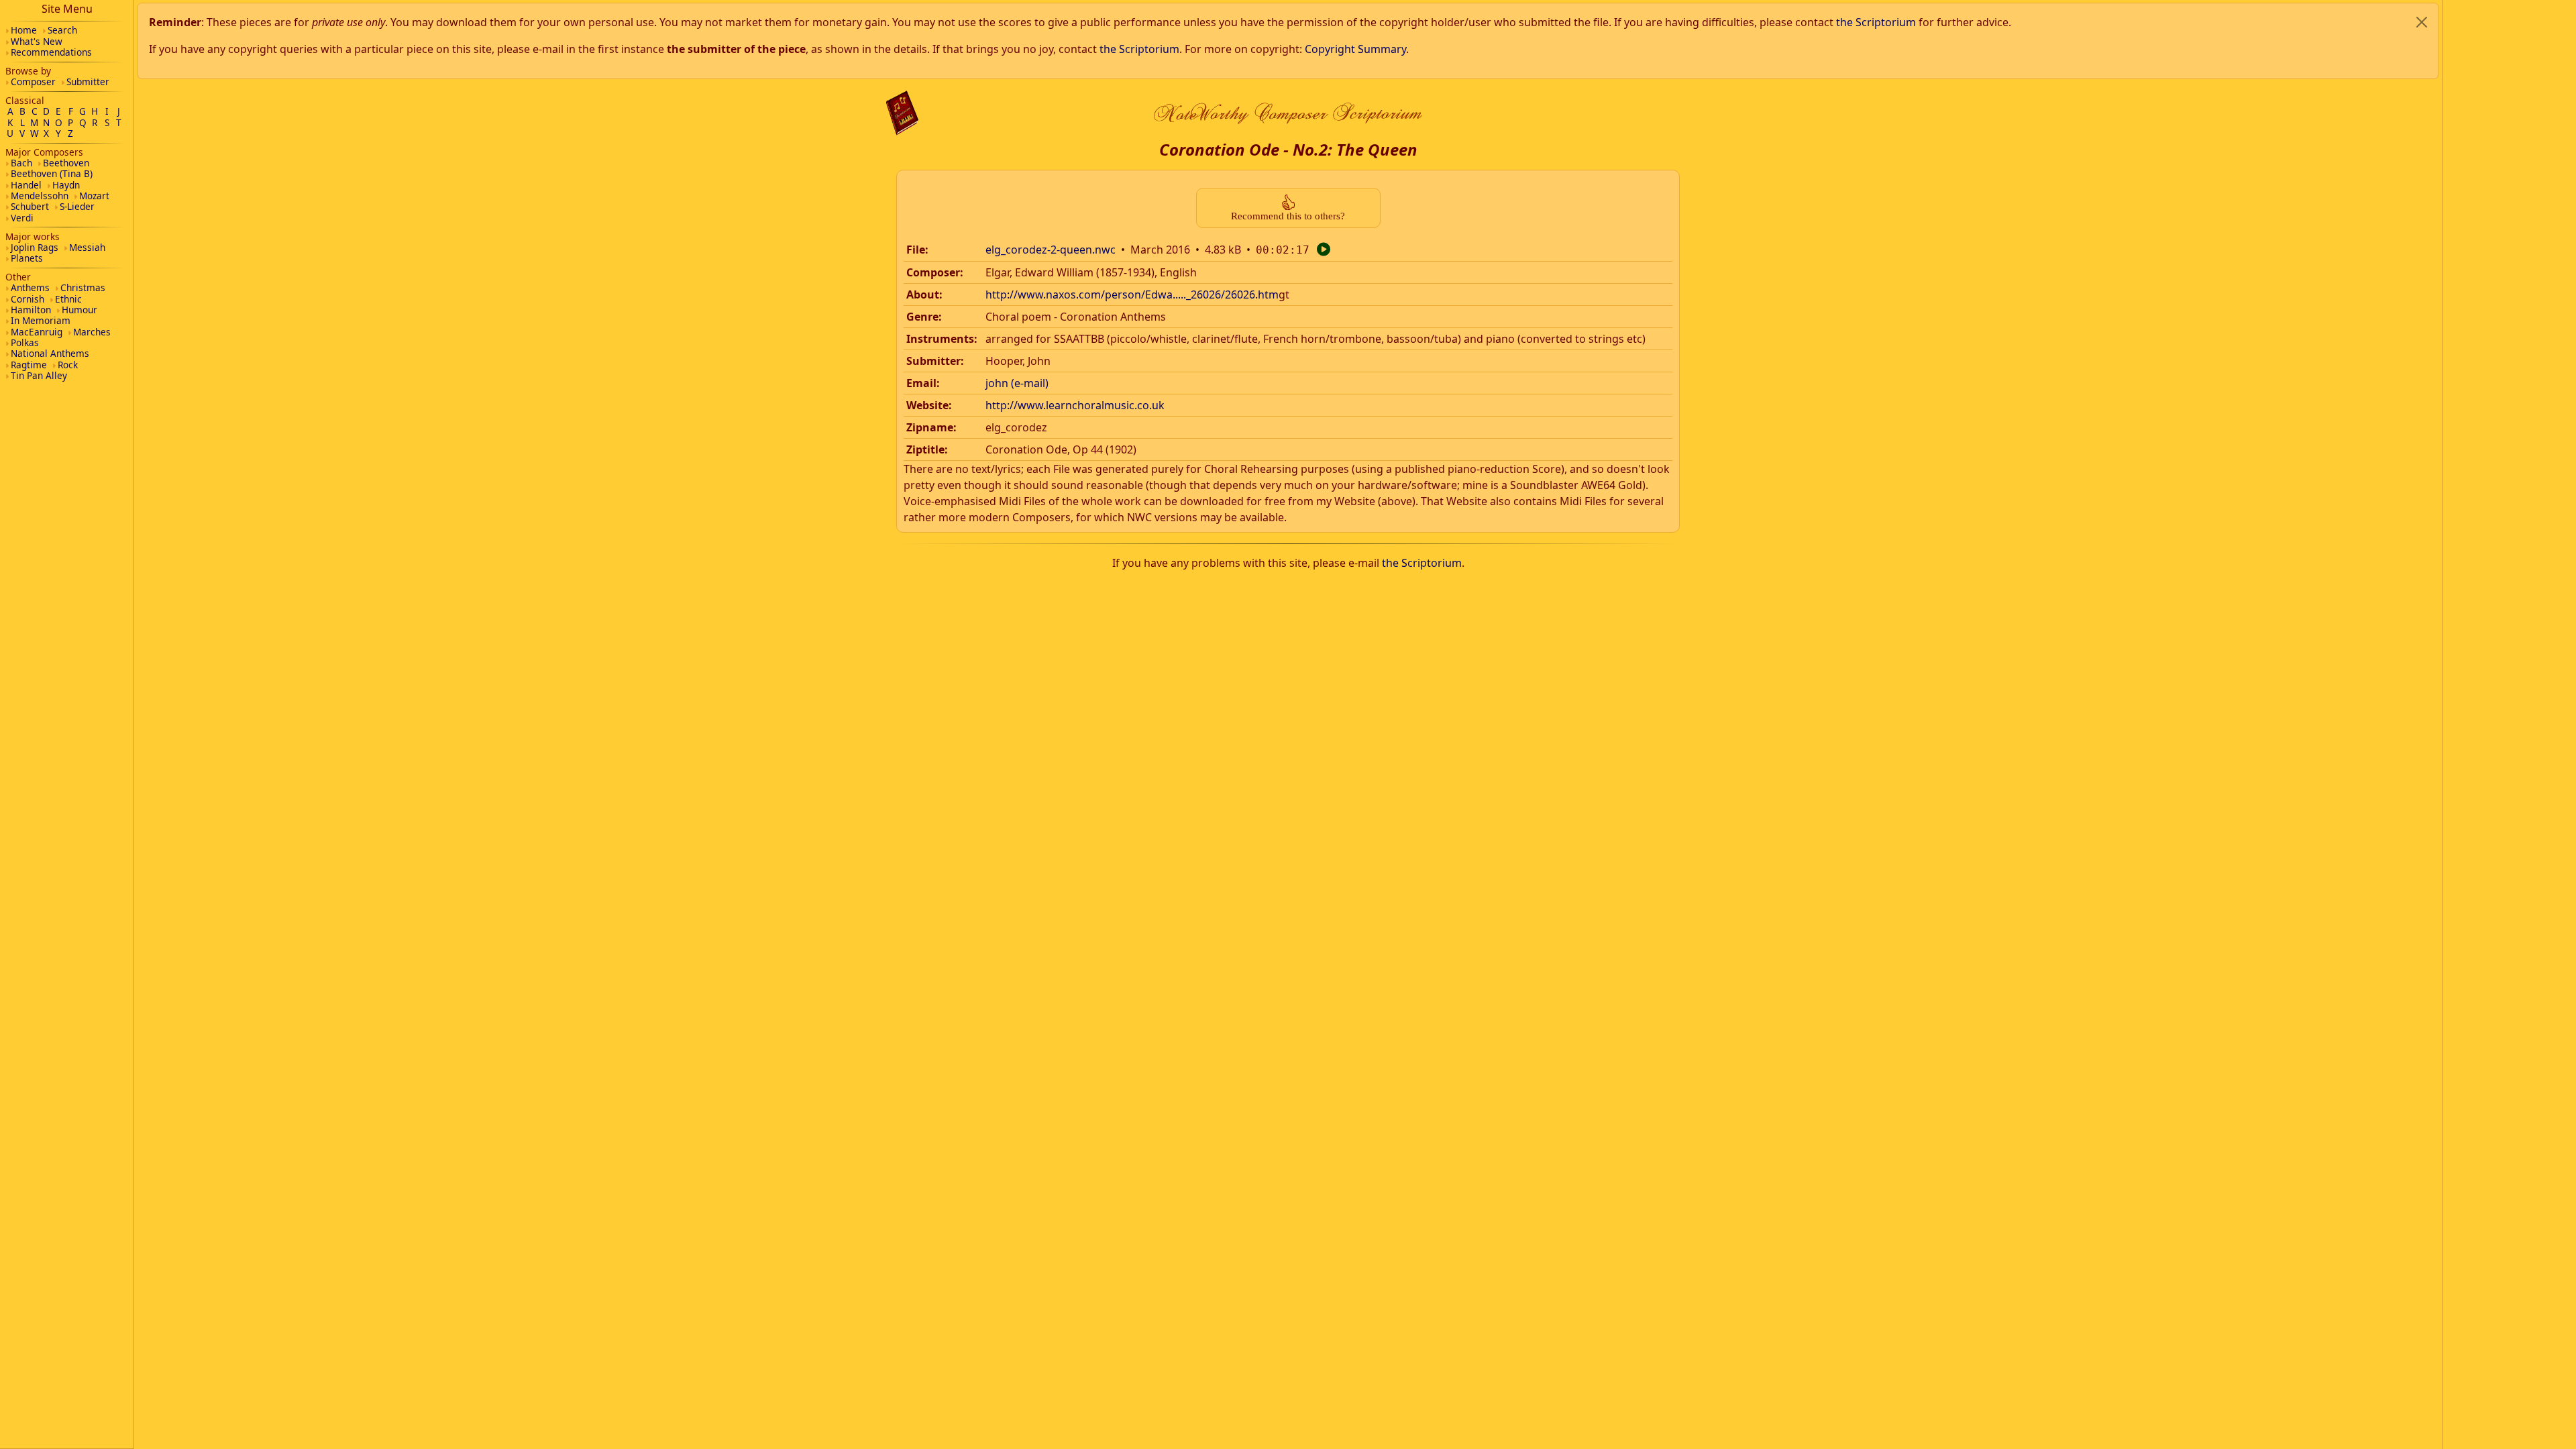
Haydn (66, 185)
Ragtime (29, 365)
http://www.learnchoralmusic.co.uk (1075, 405)
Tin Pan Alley (39, 375)
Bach (21, 163)
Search (62, 30)
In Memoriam (41, 320)
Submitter (88, 82)
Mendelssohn (40, 196)
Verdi (22, 218)
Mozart (94, 196)
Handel (26, 185)
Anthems (30, 287)
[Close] (2422, 22)
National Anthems (50, 353)
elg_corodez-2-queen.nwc (1051, 250)
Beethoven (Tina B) (52, 173)
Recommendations (51, 52)
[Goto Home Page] (902, 113)
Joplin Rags (35, 247)
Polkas (25, 342)
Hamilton (31, 310)
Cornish (28, 299)
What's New (37, 41)
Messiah (87, 247)
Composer (33, 82)
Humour (79, 310)
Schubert (30, 206)
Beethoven (66, 163)
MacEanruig (37, 332)
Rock (68, 365)
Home (24, 30)
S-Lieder (77, 206)
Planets (27, 258)
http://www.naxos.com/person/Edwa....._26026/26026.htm (1132, 294)
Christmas (83, 287)
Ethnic (68, 299)
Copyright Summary (1355, 49)
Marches (92, 332)
